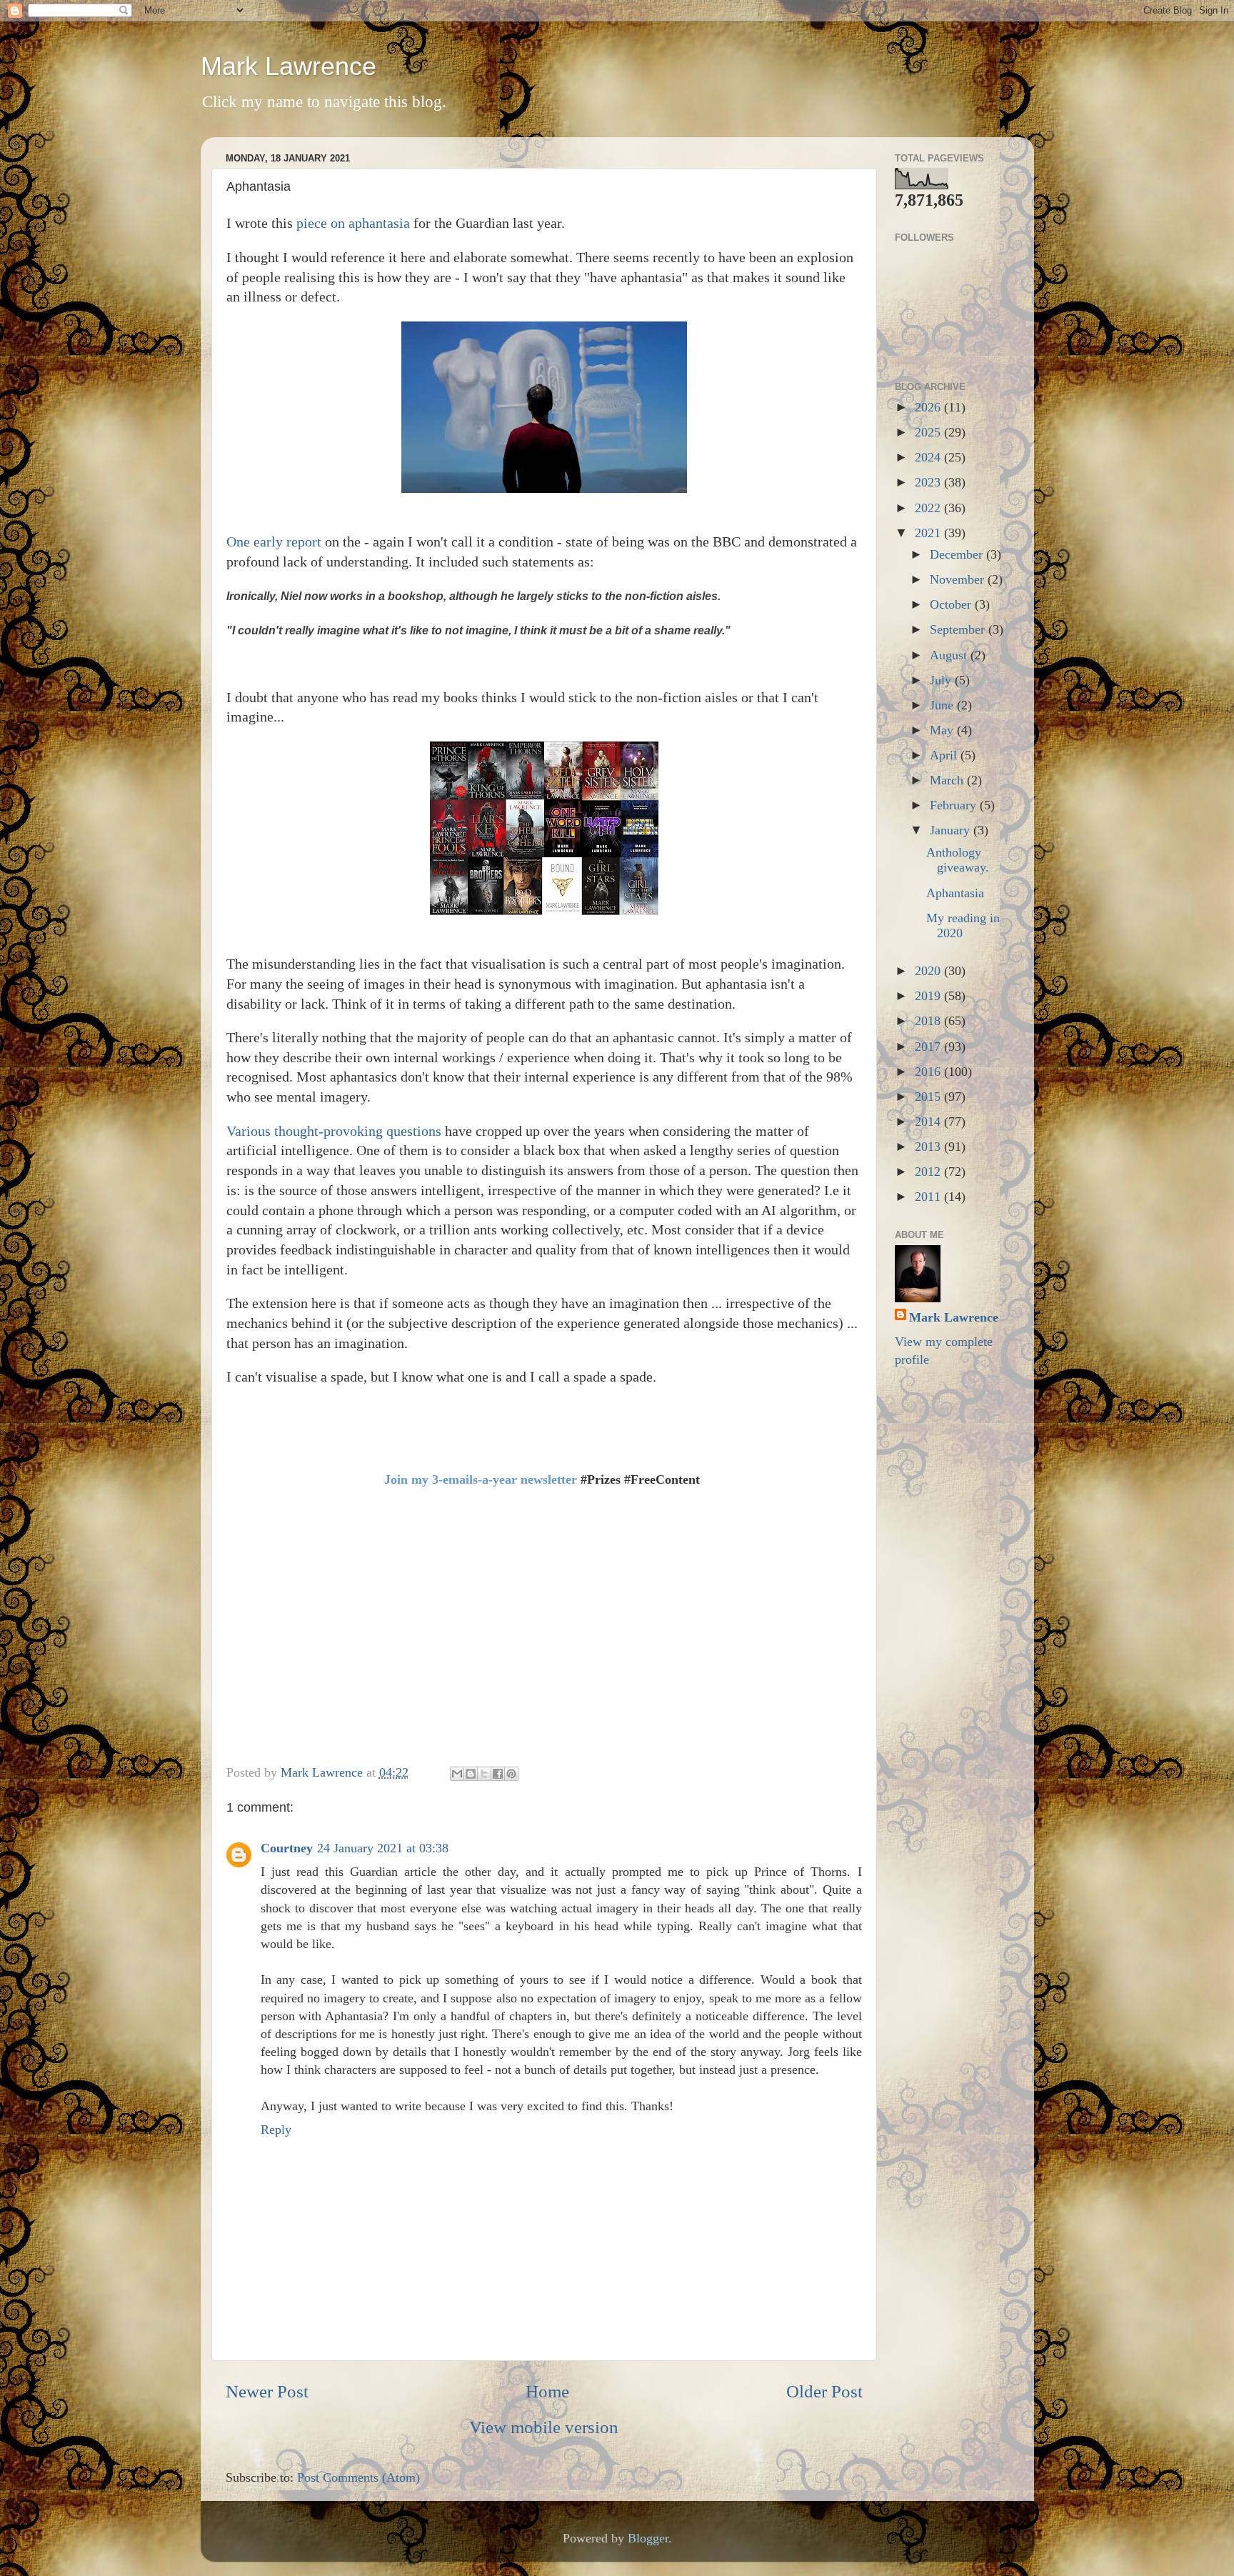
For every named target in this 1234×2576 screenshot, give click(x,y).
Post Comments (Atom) (358, 2477)
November (959, 579)
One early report (274, 541)
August (950, 655)
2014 (929, 1122)
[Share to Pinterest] (511, 1774)
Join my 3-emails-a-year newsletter (481, 1479)
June (943, 705)
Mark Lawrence (289, 66)
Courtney (287, 1848)
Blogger (648, 2538)
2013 (929, 1147)
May (943, 730)
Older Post (824, 2391)
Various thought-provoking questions (334, 1131)
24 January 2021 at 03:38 (383, 1848)
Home (547, 2391)
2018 (929, 1021)
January (952, 830)
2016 (929, 1072)
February (955, 805)
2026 (929, 407)
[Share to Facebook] (498, 1774)
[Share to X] (484, 1774)
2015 (929, 1097)
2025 (929, 432)
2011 (929, 1197)
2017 (929, 1047)
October (952, 604)
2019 (929, 996)
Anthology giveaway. (958, 860)
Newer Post (267, 2391)
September (959, 629)
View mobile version (544, 2427)
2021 (929, 533)
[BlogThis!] (471, 1774)
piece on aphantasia (353, 223)
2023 (929, 482)
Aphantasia (955, 893)
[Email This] (457, 1774)
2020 (929, 971)
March (948, 780)
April (945, 755)
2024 (929, 457)
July (942, 680)
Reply (276, 2130)
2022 (929, 508)
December (958, 554)
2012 (929, 1172)
